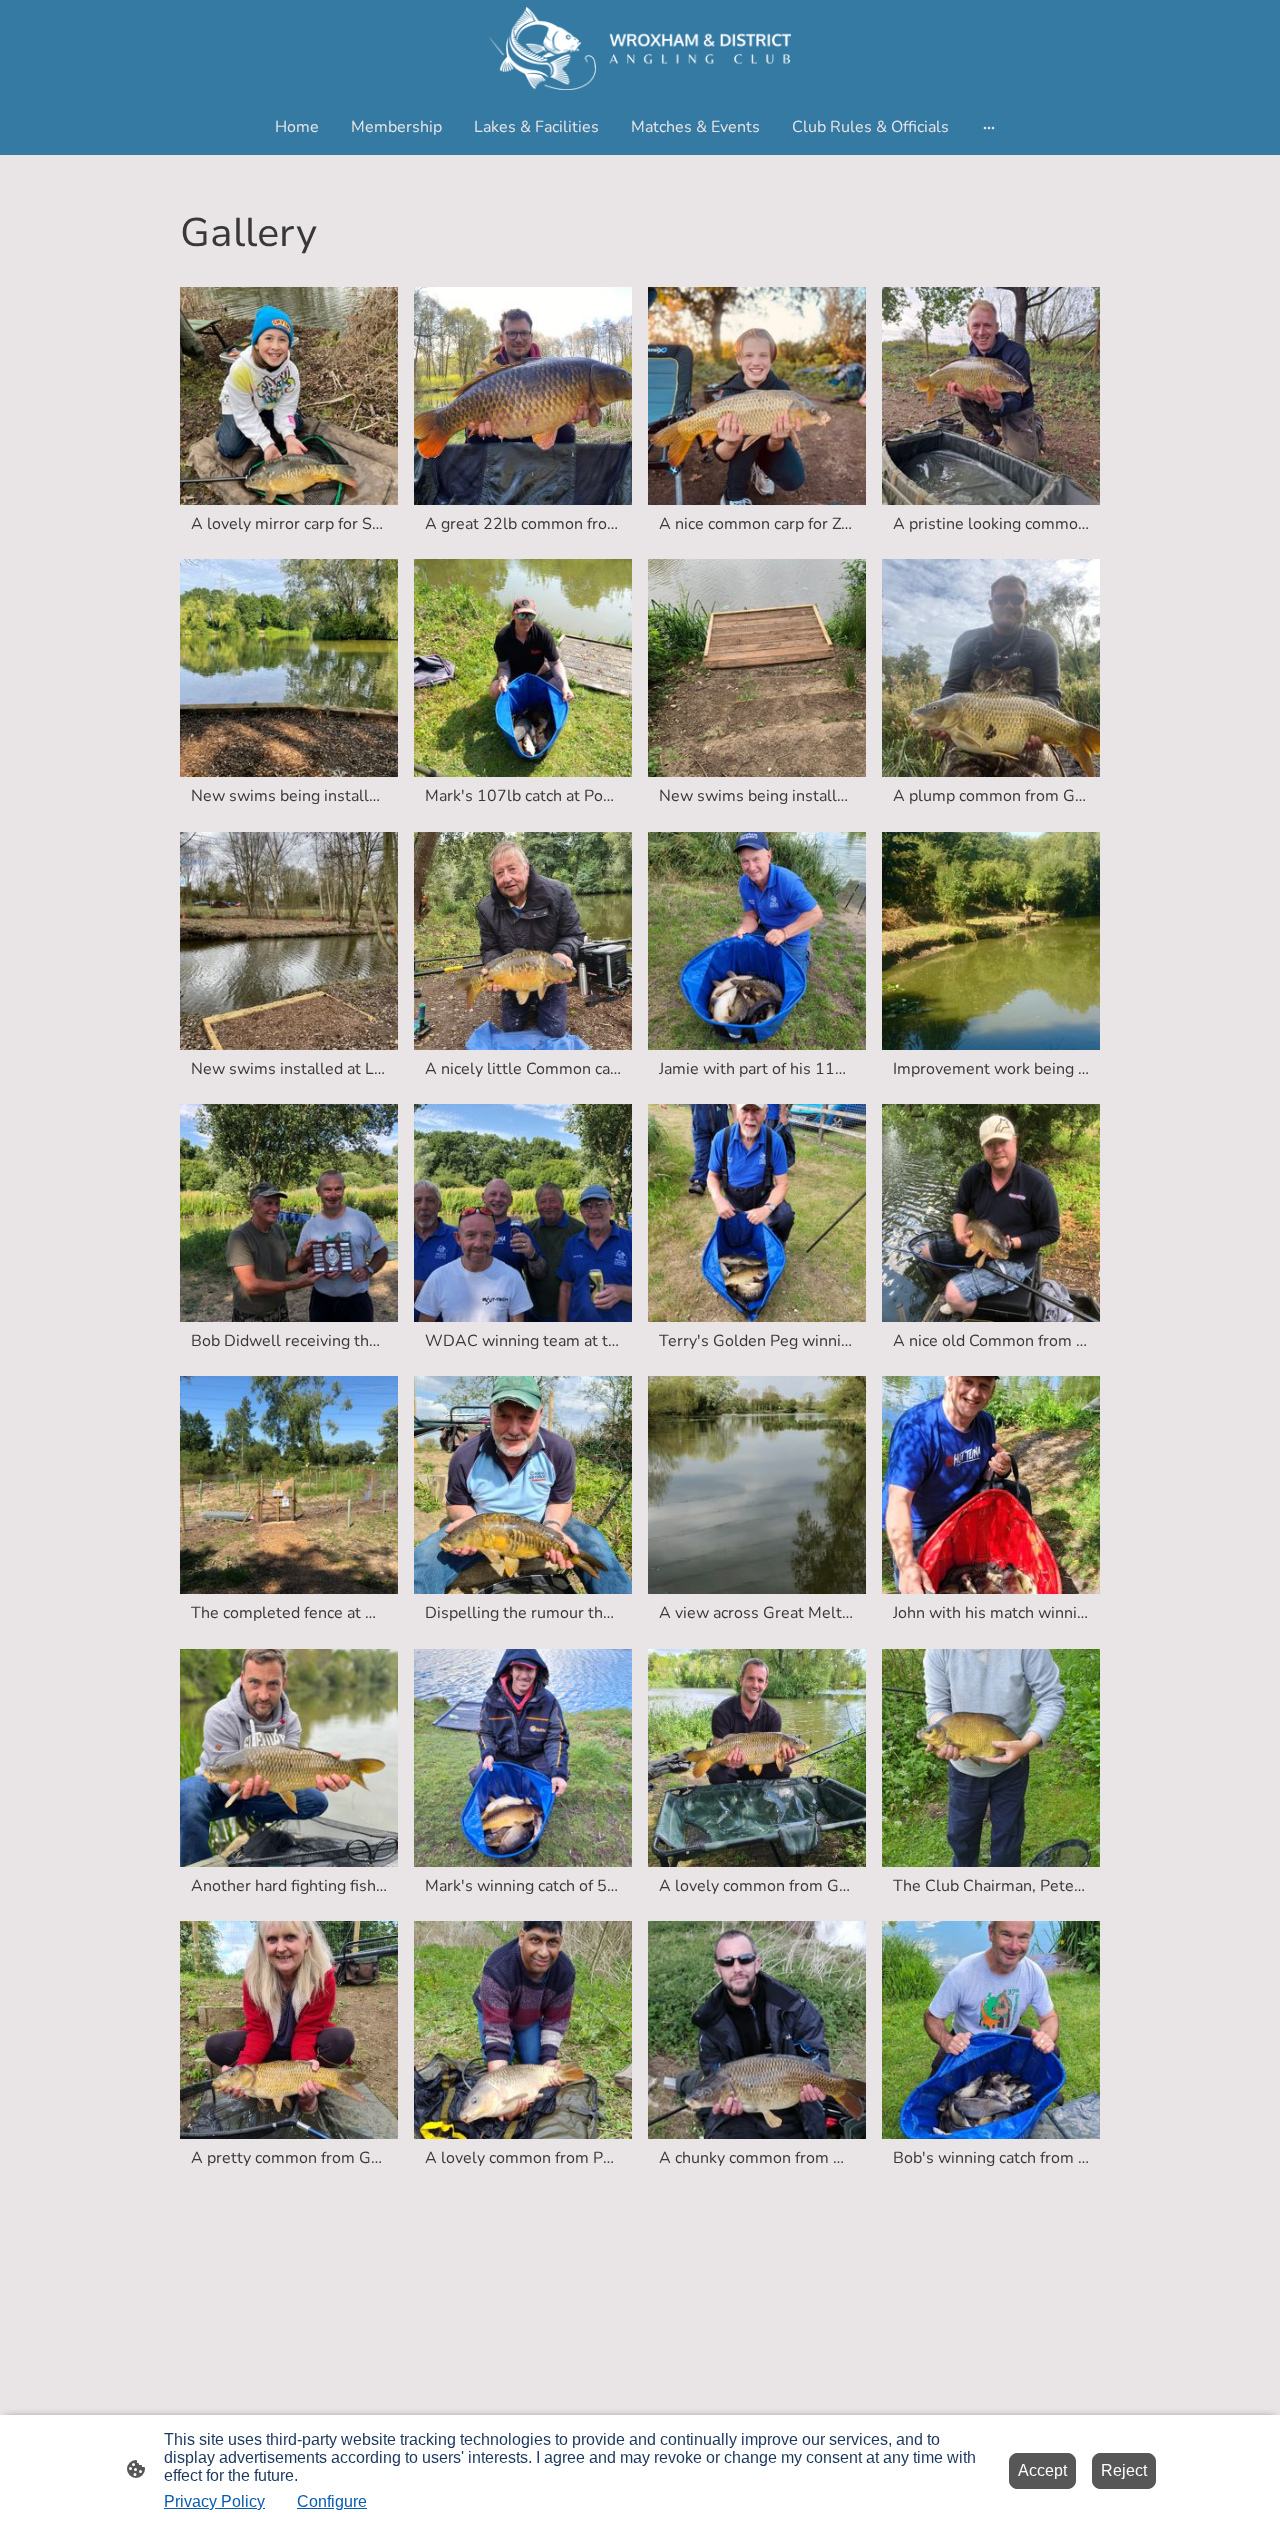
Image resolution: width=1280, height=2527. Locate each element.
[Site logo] (639, 48)
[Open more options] (989, 127)
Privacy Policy (214, 2501)
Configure (332, 2501)
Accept (1042, 2470)
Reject (1124, 2470)
